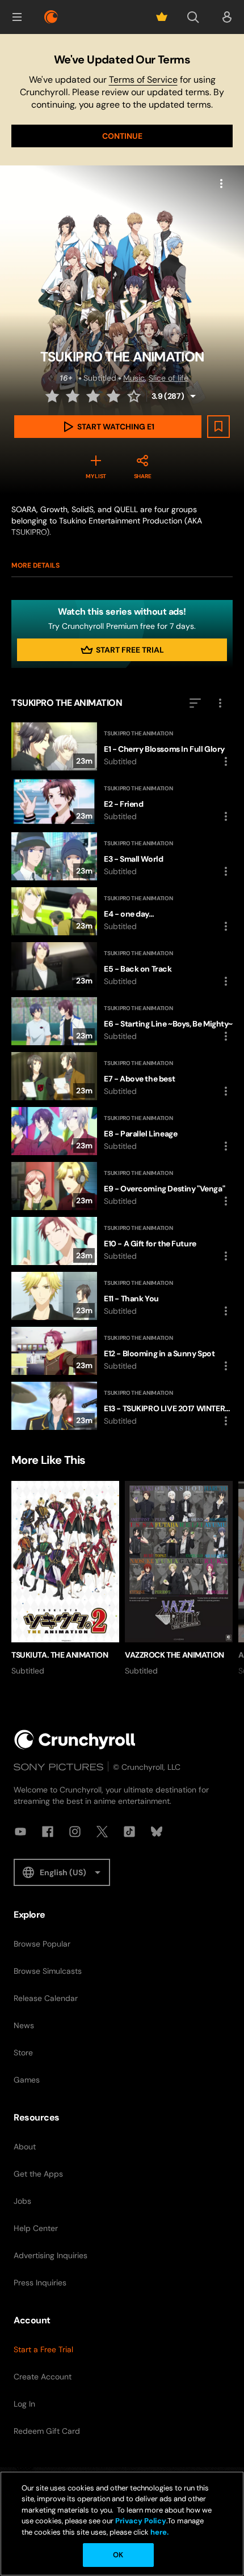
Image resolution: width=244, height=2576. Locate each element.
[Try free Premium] (162, 17)
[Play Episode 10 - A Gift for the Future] (122, 1241)
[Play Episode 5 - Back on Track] (122, 966)
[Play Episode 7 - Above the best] (122, 1076)
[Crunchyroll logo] (51, 17)
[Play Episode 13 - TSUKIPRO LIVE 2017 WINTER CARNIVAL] (122, 1406)
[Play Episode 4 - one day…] (122, 911)
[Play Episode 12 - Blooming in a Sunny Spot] (122, 1351)
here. (159, 2532)
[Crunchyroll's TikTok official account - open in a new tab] (129, 1832)
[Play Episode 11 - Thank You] (122, 1296)
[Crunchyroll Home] (75, 1740)
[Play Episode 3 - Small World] (122, 856)
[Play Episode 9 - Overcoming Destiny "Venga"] (122, 1186)
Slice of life (169, 378)
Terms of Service (143, 80)
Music (134, 378)
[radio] (53, 396)
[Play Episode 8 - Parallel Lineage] (122, 1131)
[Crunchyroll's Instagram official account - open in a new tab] (75, 1832)
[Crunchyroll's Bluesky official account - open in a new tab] (157, 1832)
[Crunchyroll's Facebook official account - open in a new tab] (48, 1832)
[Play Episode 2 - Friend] (122, 801)
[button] (17, 17)
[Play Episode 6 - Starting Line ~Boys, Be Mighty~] (122, 1021)
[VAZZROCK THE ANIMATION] (179, 1579)
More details (35, 565)
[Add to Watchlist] (218, 427)
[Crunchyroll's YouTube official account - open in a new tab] (20, 1832)
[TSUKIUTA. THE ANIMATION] (65, 1579)
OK (118, 2555)
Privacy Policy (141, 2521)
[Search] (193, 17)
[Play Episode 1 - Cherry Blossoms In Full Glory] (122, 746)
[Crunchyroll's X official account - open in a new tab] (102, 1832)
